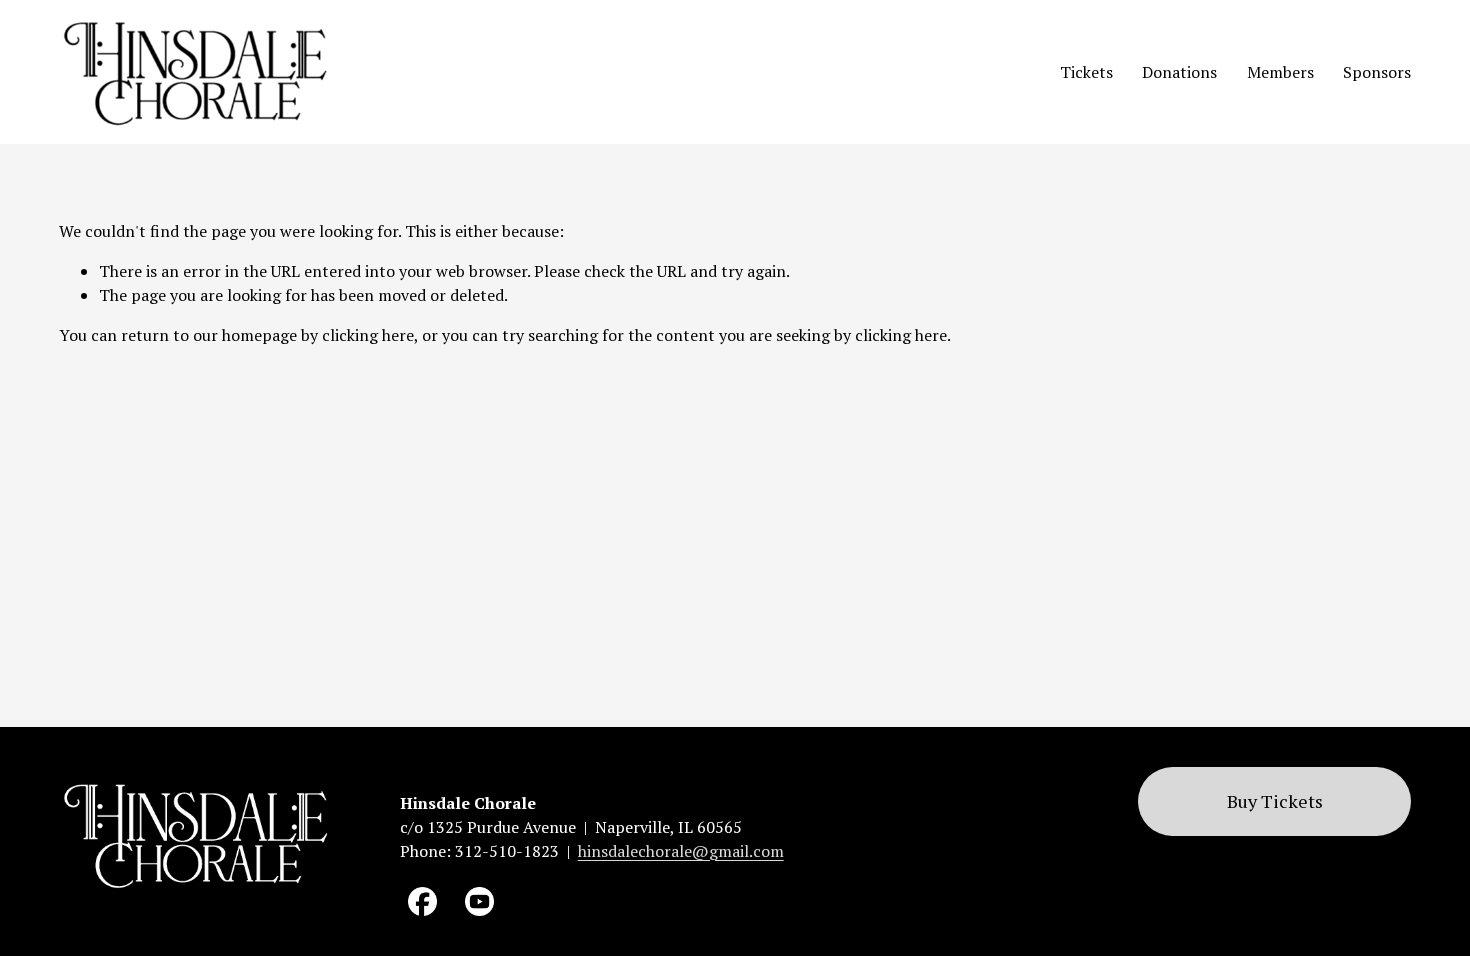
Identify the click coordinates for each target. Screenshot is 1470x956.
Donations (1179, 72)
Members (1280, 72)
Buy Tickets (1275, 801)
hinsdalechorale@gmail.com (681, 851)
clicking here (368, 335)
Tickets (1086, 72)
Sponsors (1377, 72)
